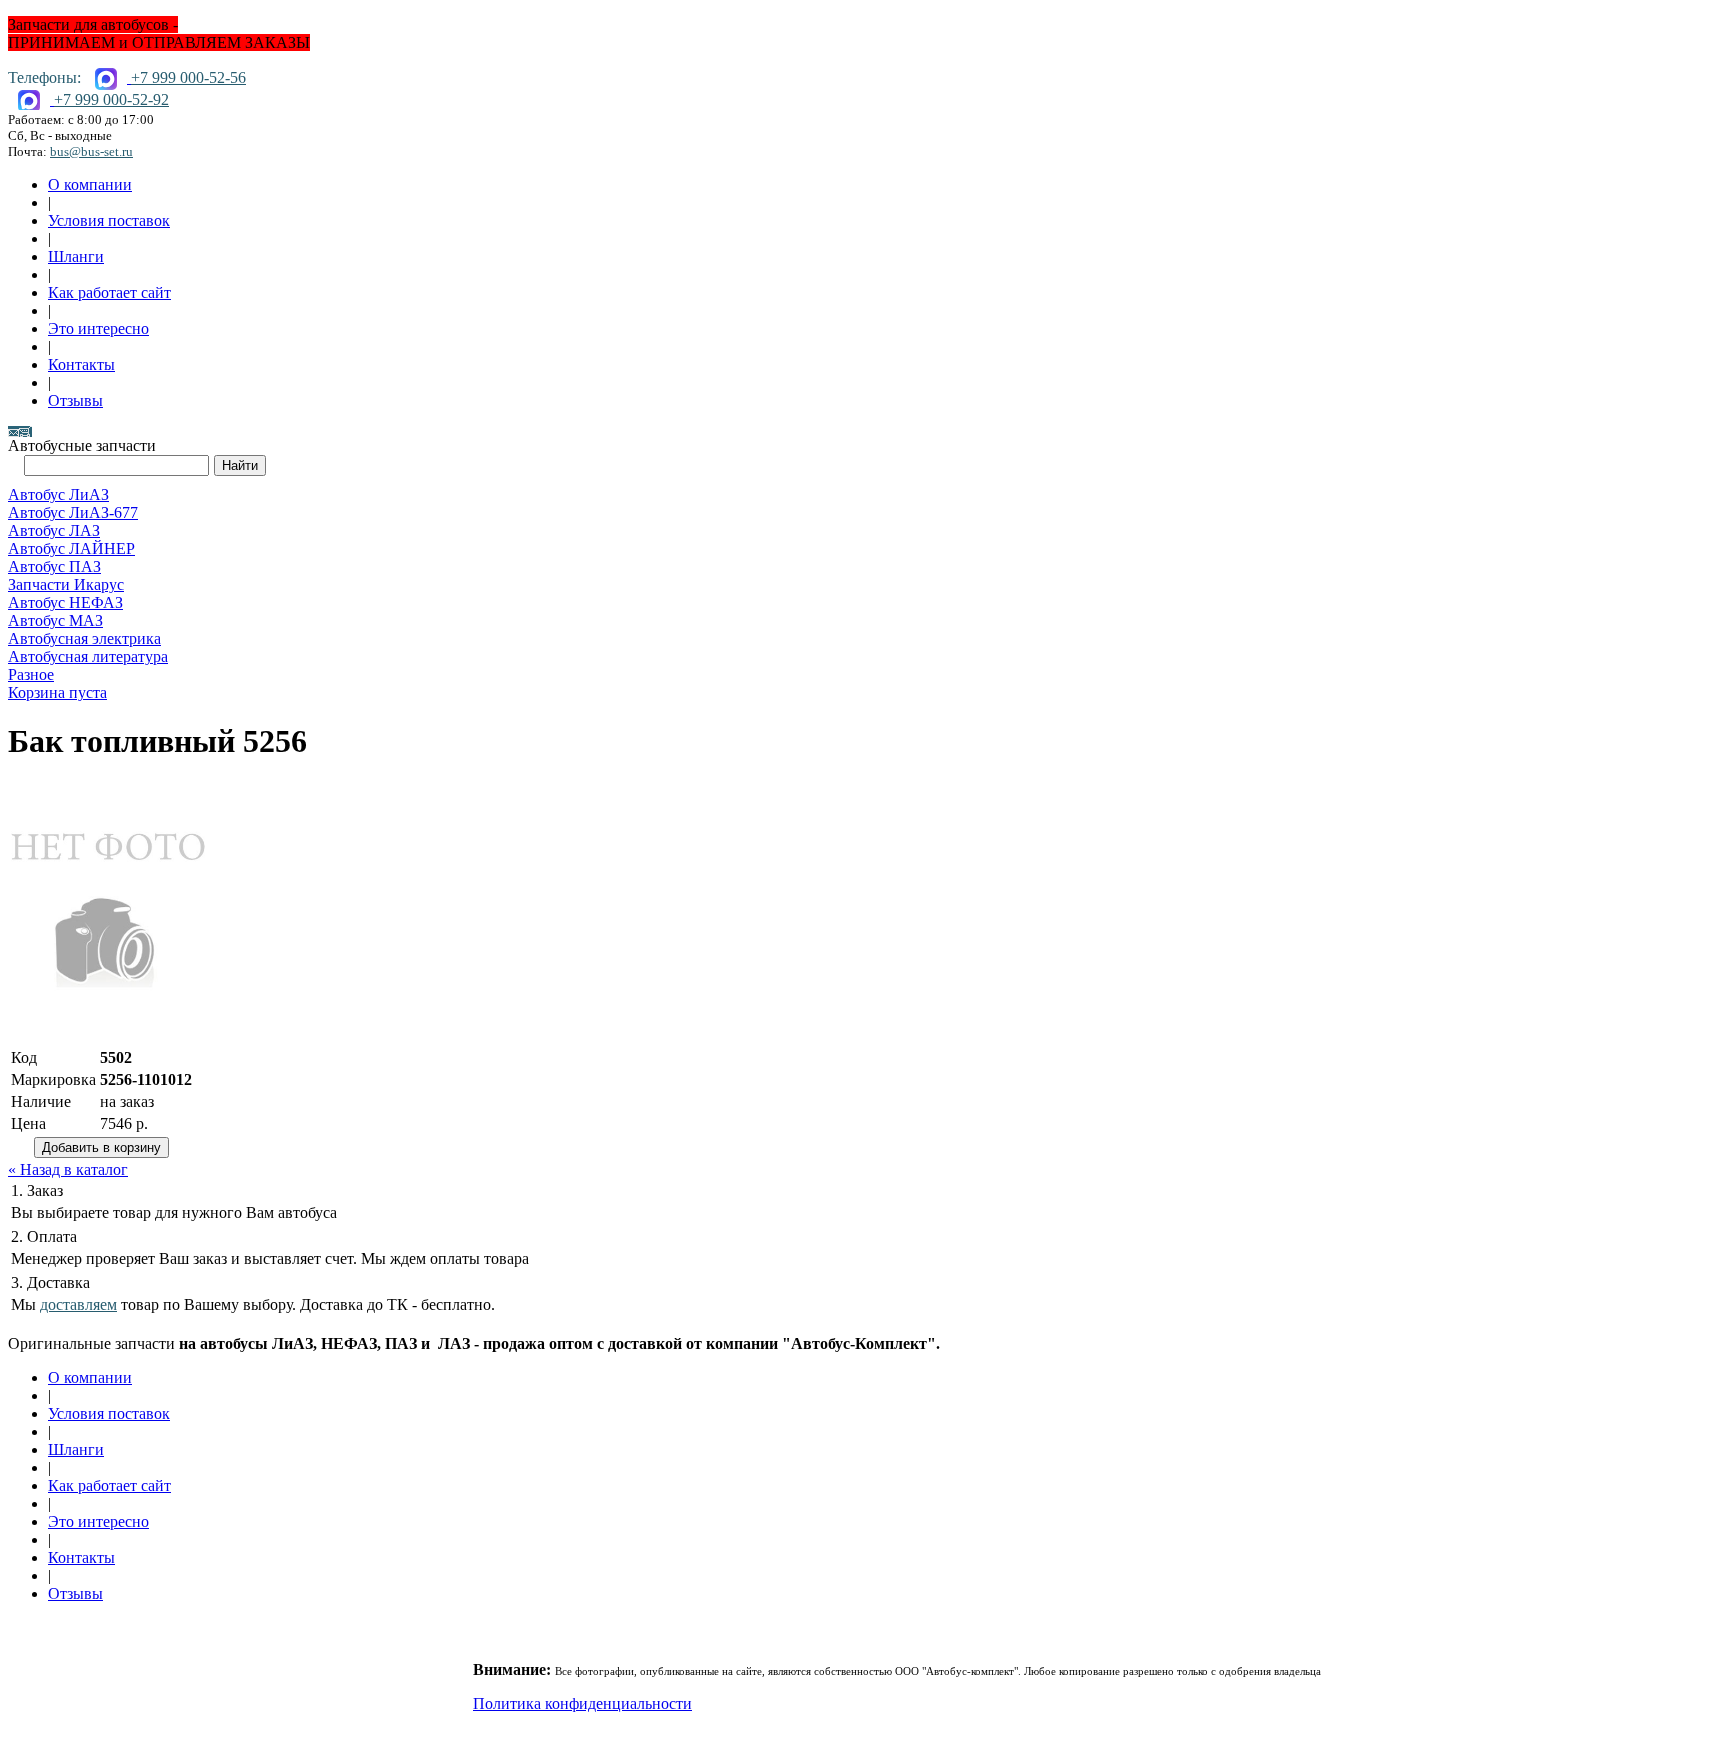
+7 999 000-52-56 (188, 77)
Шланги (76, 256)
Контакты (81, 364)
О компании (90, 184)
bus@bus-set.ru (91, 151)
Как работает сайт (109, 292)
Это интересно (98, 328)
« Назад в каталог (68, 1169)
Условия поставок (109, 220)
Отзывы (75, 400)
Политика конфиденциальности (582, 1703)
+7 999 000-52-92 (111, 99)
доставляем (78, 1304)
